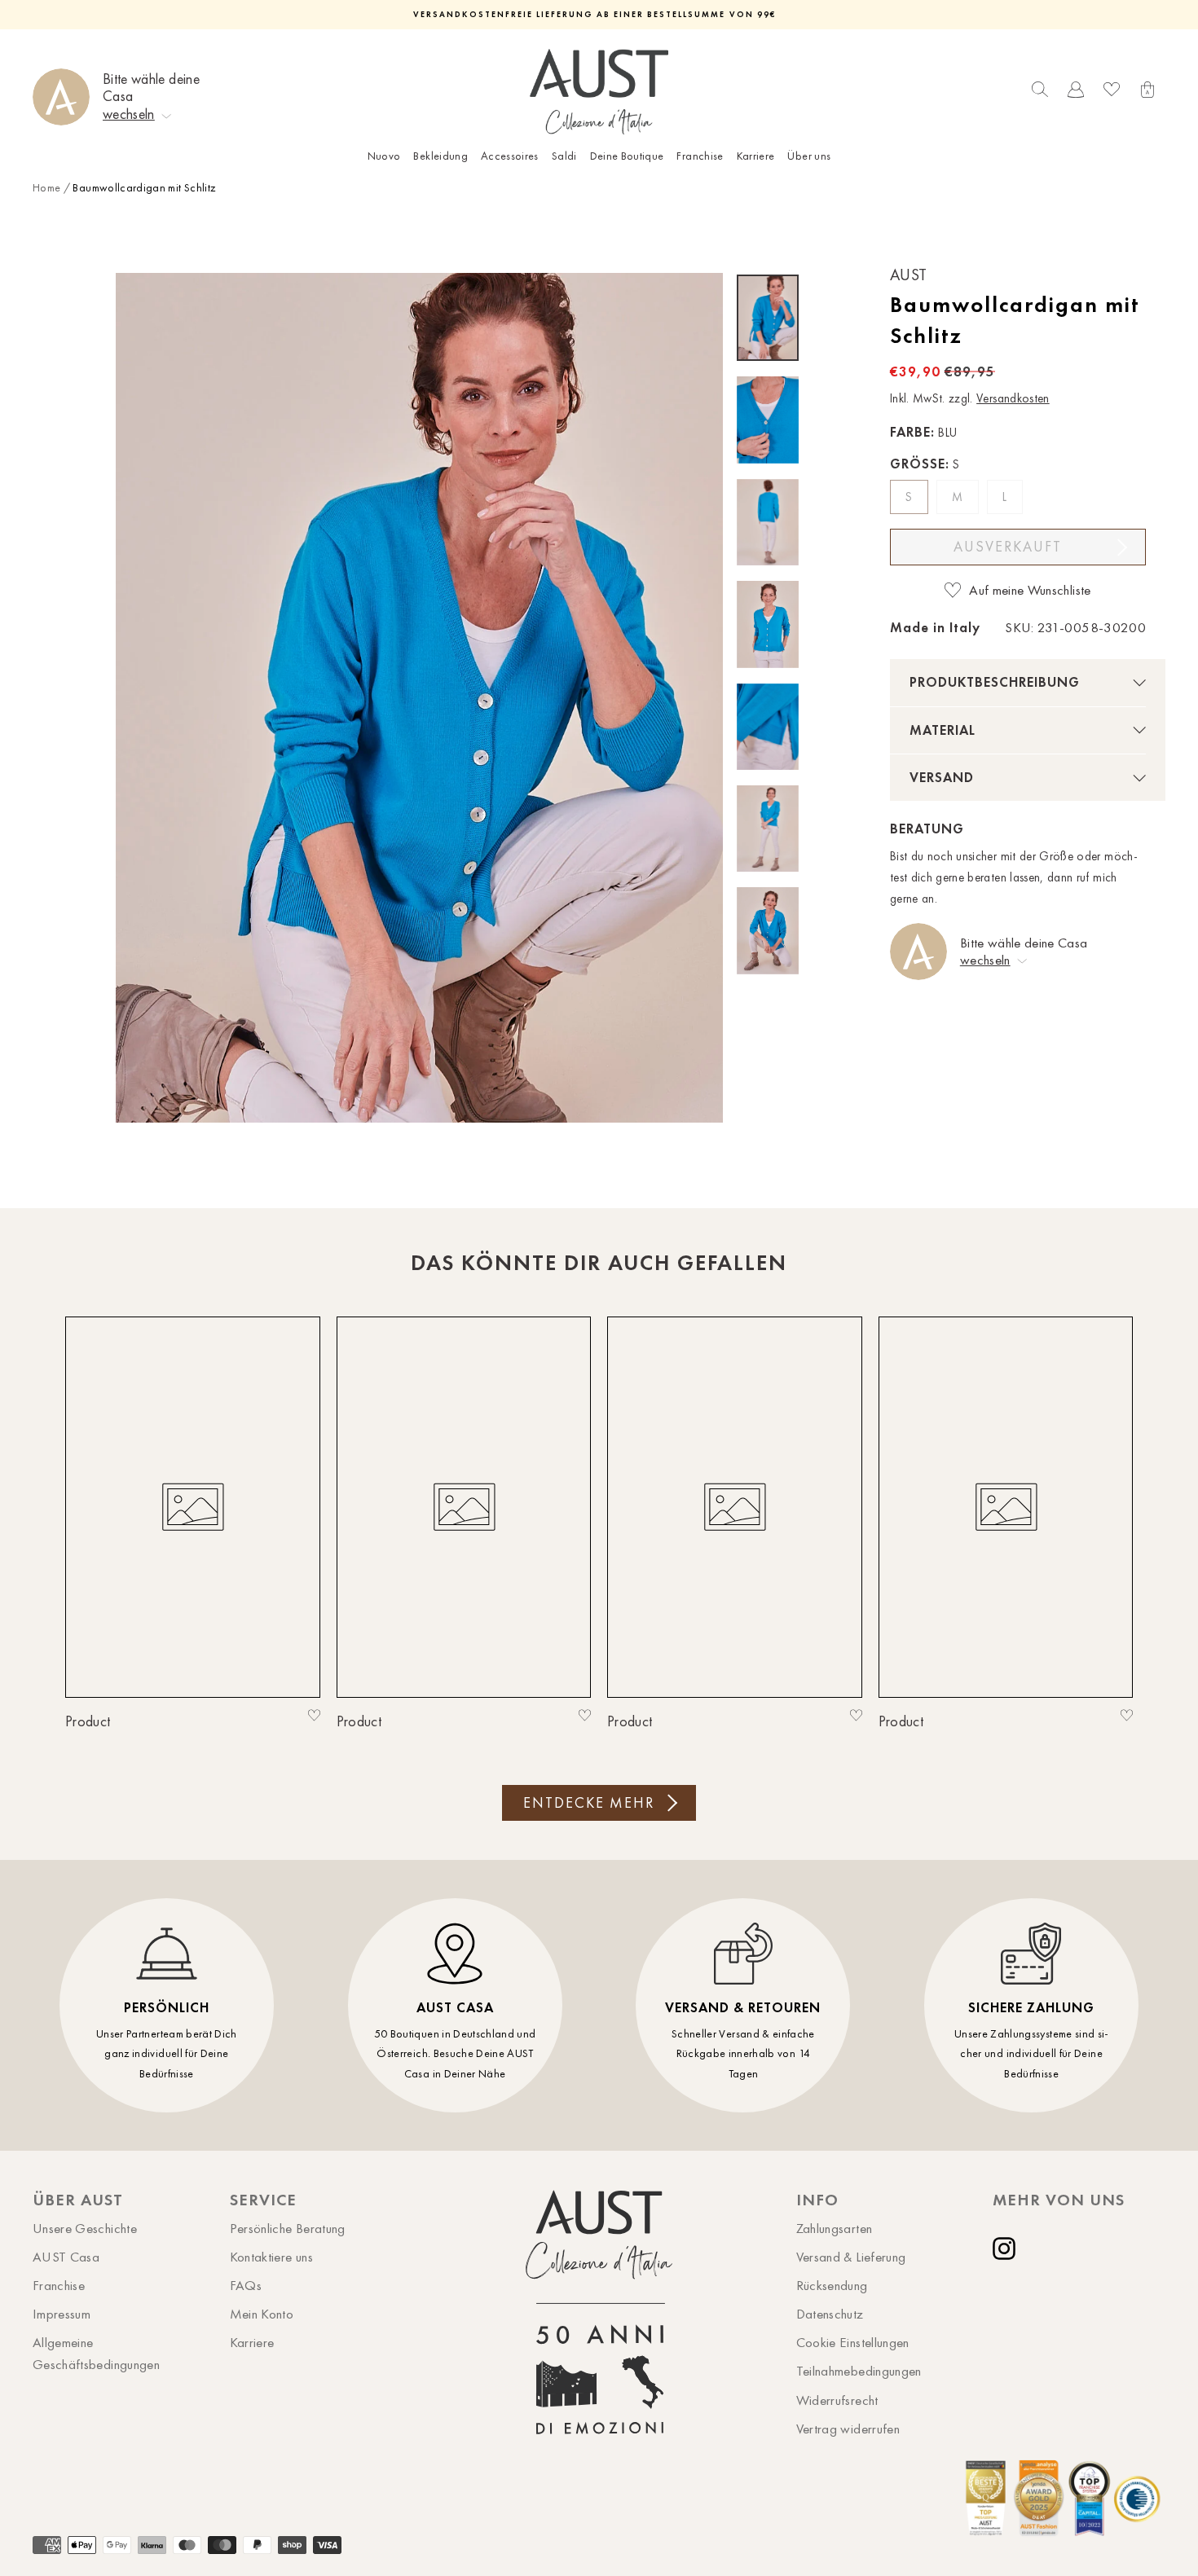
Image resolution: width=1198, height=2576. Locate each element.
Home (46, 188)
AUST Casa (66, 2257)
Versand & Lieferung (851, 2257)
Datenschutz (830, 2314)
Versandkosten (1013, 398)
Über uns (809, 156)
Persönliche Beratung (288, 2228)
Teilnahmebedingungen (859, 2371)
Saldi (564, 156)
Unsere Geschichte (85, 2228)
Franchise (700, 156)
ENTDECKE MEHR (589, 1803)
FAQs (246, 2285)
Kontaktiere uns (271, 2257)
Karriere (756, 156)
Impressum (62, 2314)
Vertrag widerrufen (848, 2429)
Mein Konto (262, 2314)
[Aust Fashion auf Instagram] (1007, 2249)
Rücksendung (832, 2285)
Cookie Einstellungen (853, 2342)
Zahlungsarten (835, 2228)
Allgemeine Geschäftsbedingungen (96, 2353)
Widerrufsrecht (837, 2400)
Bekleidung (440, 156)
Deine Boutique (627, 156)
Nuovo (384, 156)
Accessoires (510, 156)
